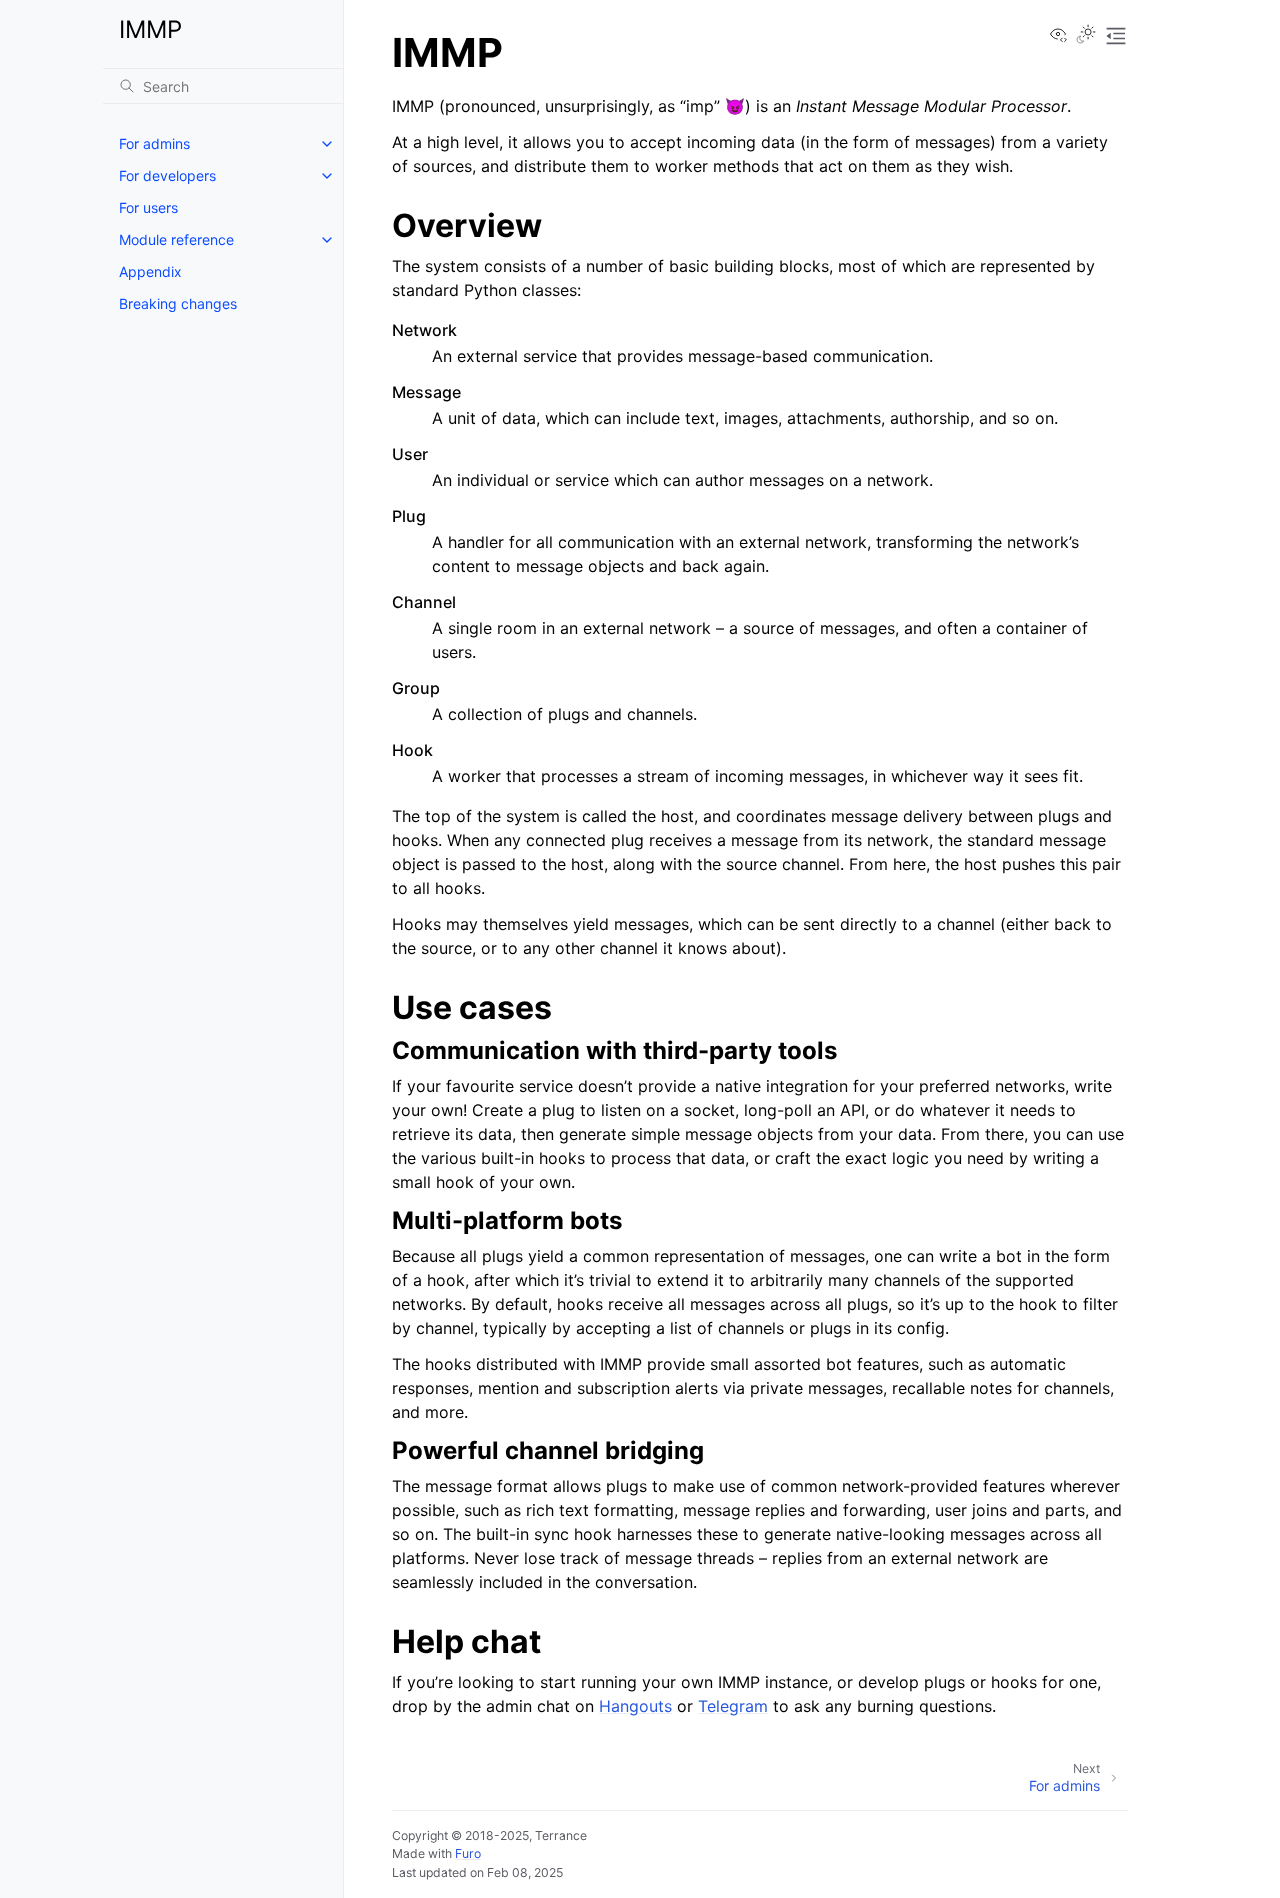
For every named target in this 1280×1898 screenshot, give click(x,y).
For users (148, 207)
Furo (468, 1853)
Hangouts (635, 1706)
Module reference (176, 239)
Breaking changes (178, 303)
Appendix (150, 271)
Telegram (733, 1706)
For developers (167, 175)
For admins (154, 143)
